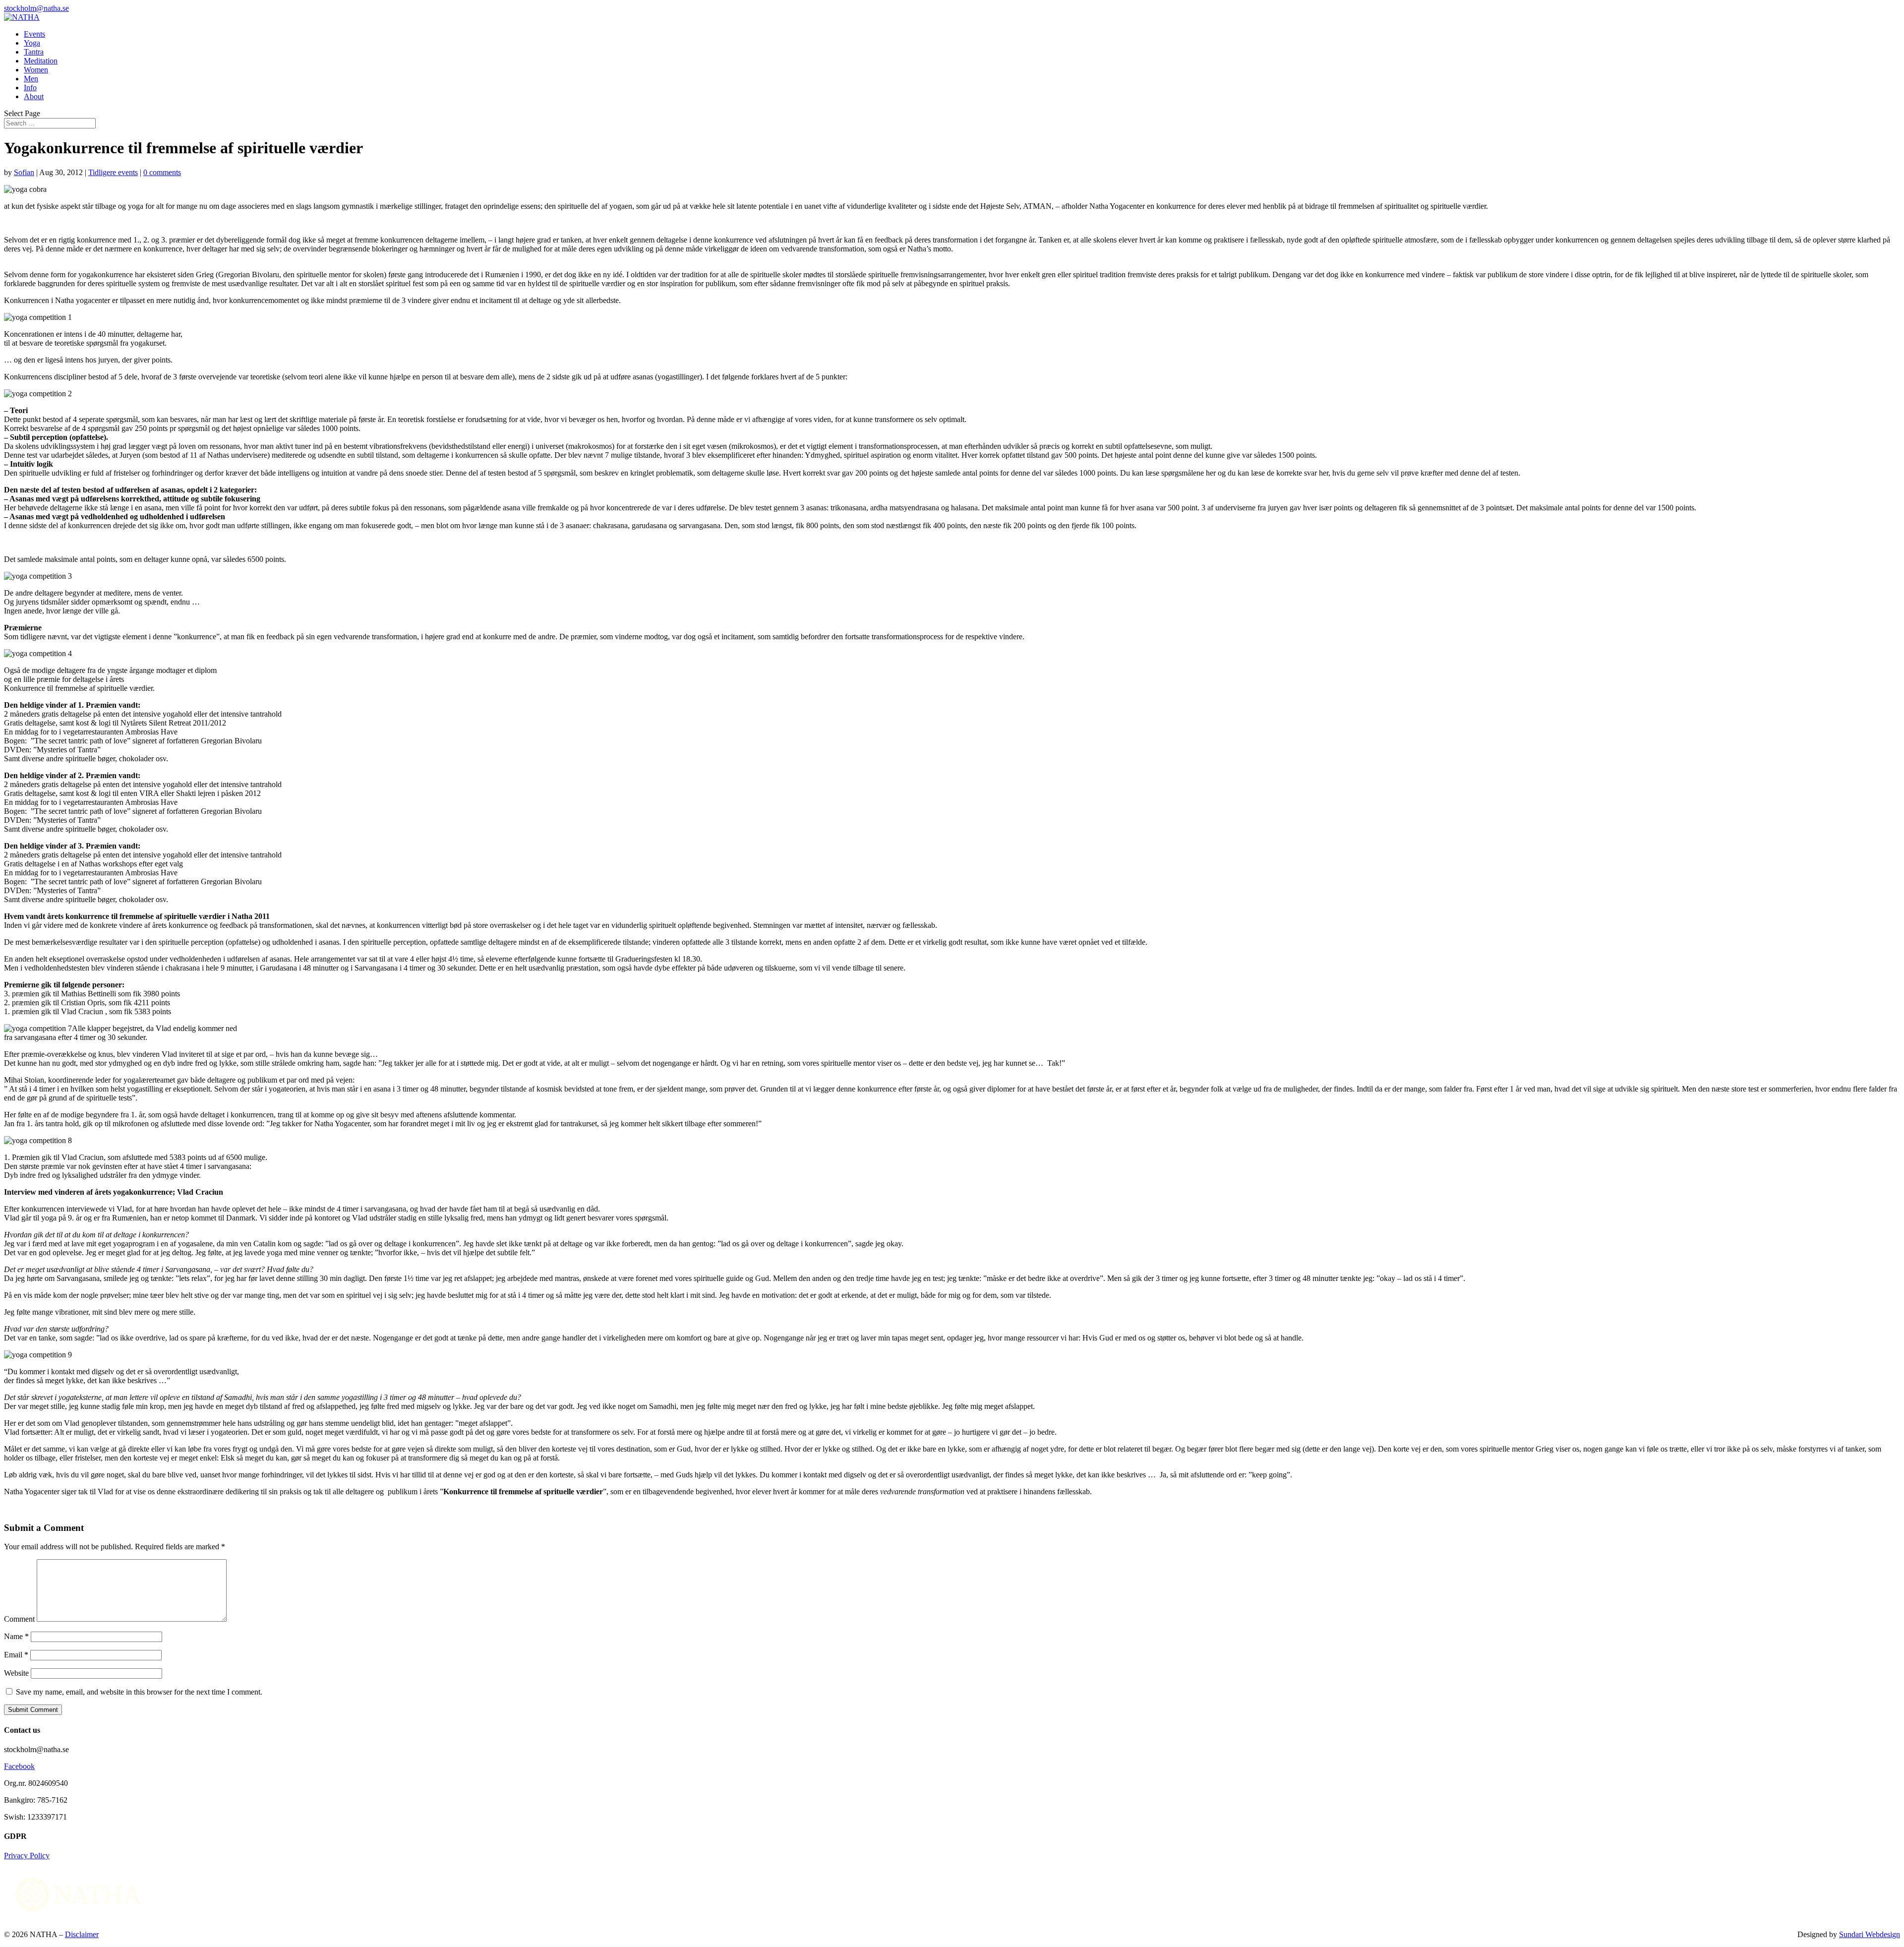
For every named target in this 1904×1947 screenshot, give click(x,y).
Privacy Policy (27, 1856)
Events (34, 34)
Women (36, 70)
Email (16, 1655)
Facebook (19, 1766)
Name (16, 1636)
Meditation (41, 61)
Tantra (34, 52)
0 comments (162, 172)
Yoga (32, 43)
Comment (19, 1619)
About (34, 96)
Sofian (24, 172)
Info (30, 88)
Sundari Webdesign (1870, 1934)
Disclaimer (82, 1934)
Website (16, 1673)
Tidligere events (113, 172)
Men (31, 79)
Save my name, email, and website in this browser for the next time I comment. (139, 1692)
